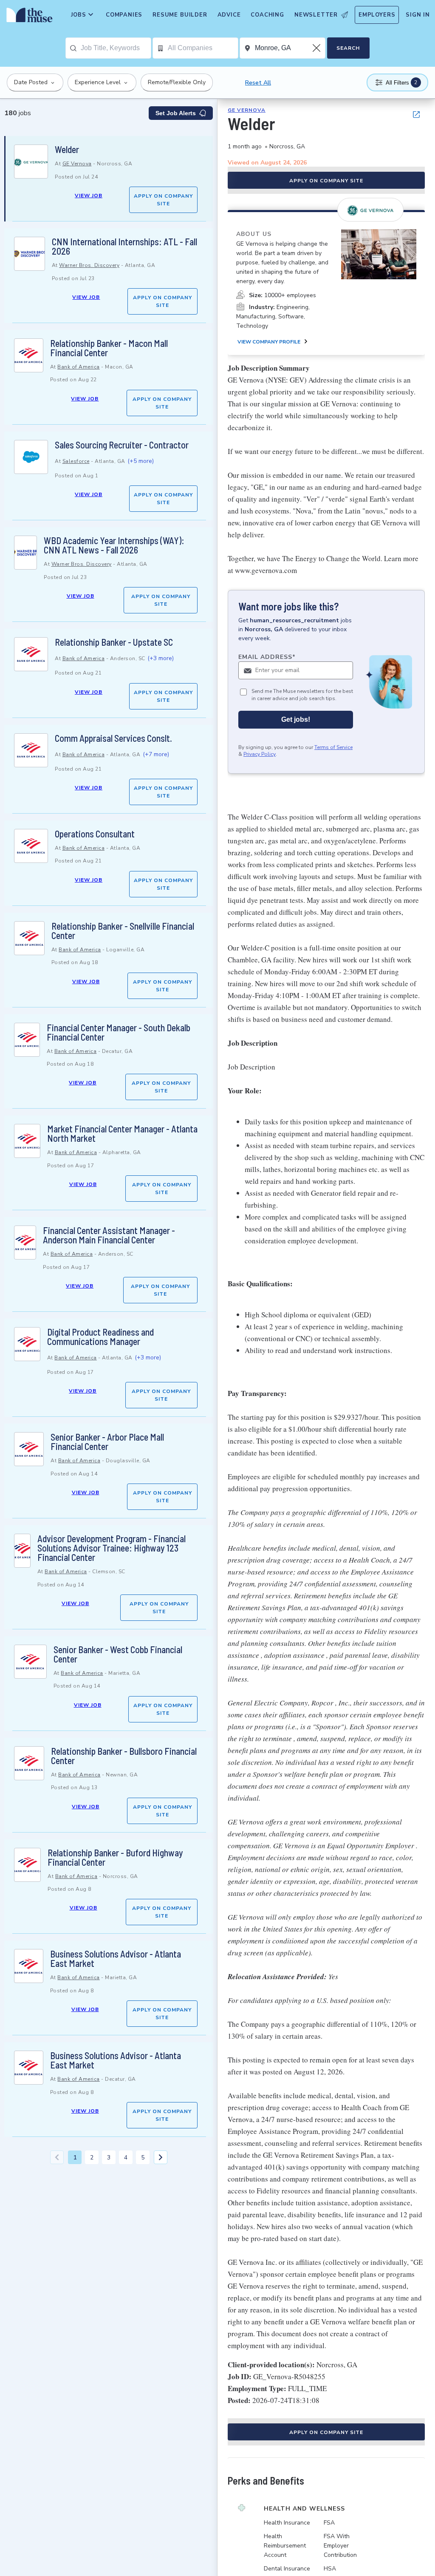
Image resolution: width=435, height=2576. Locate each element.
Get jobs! (296, 719)
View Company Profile (269, 342)
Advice (229, 15)
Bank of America (79, 367)
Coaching (267, 15)
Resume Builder (180, 15)
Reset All (258, 83)
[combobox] (116, 48)
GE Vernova (77, 164)
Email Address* (267, 657)
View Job (89, 196)
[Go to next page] (161, 2157)
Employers (377, 15)
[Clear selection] (317, 48)
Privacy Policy (260, 754)
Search (348, 48)
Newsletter (316, 15)
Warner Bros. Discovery (89, 265)
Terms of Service (333, 747)
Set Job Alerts (176, 113)
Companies (124, 15)
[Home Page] (28, 17)
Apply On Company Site (163, 200)
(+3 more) (161, 658)
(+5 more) (141, 461)
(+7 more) (156, 754)
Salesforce (76, 461)
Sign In (418, 15)
